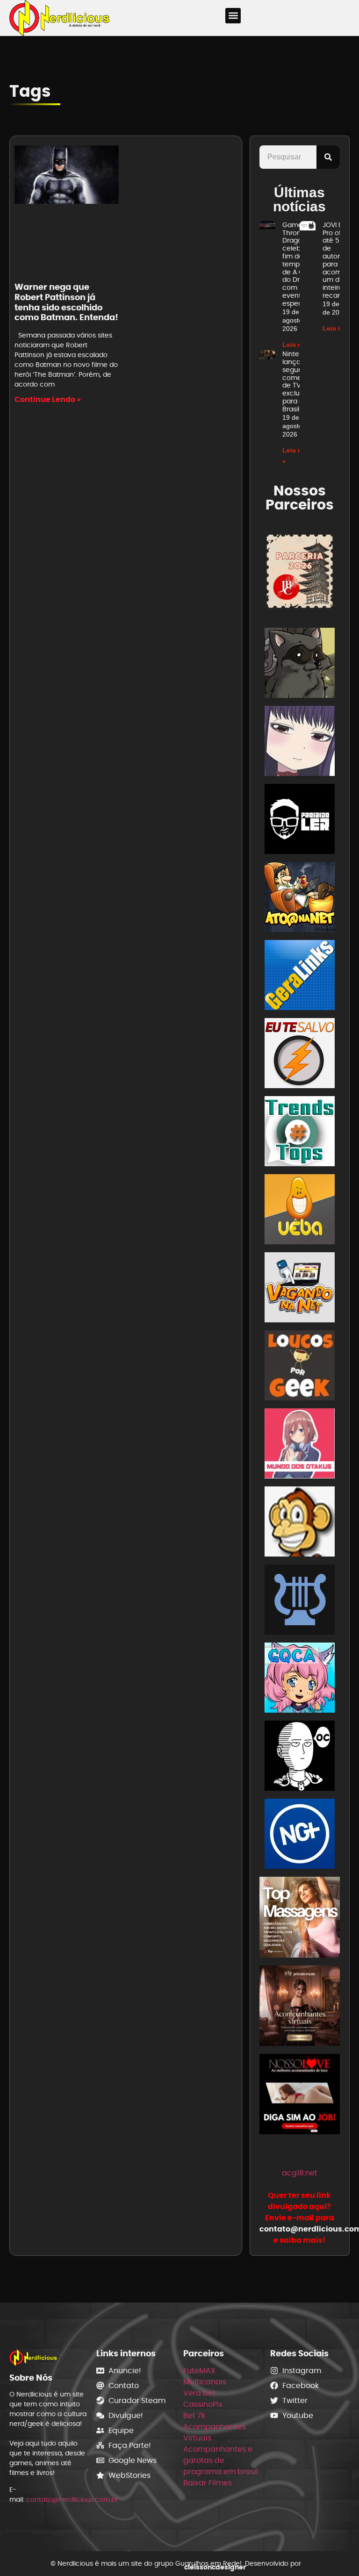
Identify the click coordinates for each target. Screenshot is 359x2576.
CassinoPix (203, 2404)
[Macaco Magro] (300, 1523)
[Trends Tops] (300, 1133)
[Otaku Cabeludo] (300, 1757)
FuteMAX (199, 2371)
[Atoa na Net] (300, 899)
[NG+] (300, 1835)
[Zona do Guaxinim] (300, 664)
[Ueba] (300, 1211)
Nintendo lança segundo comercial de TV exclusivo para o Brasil (299, 381)
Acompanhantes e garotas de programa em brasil (221, 2460)
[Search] (328, 157)
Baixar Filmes (208, 2483)
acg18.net (300, 2173)
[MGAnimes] (300, 743)
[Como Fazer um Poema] (300, 1601)
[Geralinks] (300, 977)
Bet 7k (194, 2415)
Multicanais (205, 2382)
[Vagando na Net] (300, 1289)
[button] (233, 16)
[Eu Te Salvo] (300, 1055)
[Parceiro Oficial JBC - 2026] (300, 571)
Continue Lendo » (48, 399)
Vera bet (199, 2393)
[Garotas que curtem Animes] (300, 1679)
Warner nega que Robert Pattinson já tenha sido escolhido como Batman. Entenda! (66, 302)
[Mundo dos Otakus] (300, 1445)
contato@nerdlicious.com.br (72, 2499)
